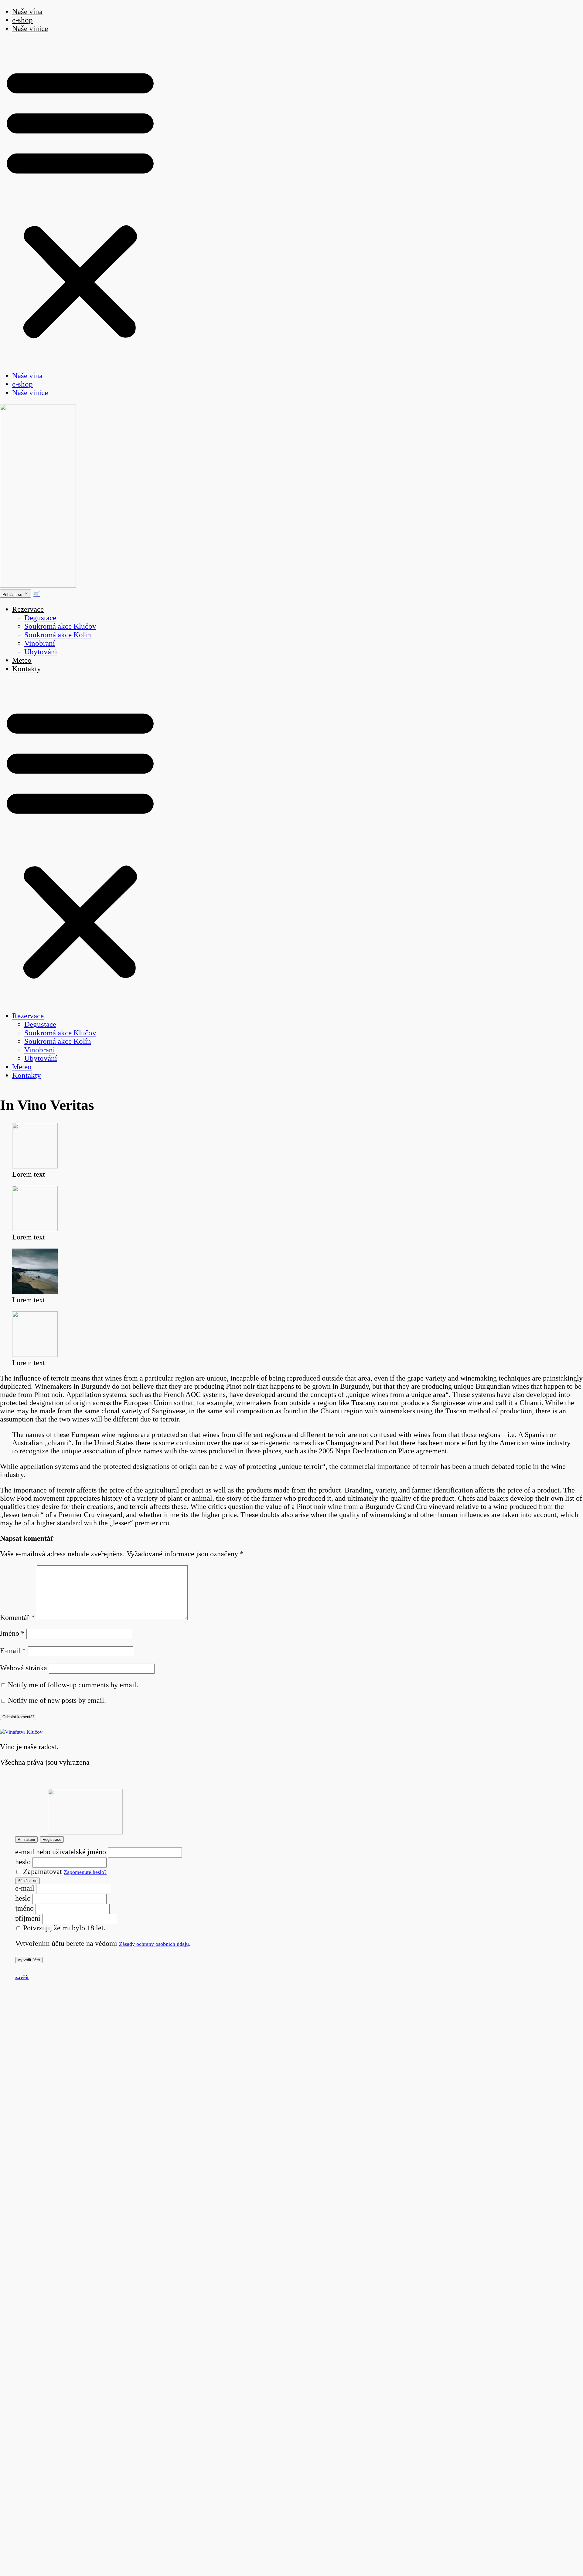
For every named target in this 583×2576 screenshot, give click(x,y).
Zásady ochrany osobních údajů (154, 1944)
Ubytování (41, 652)
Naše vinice (30, 28)
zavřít (22, 1977)
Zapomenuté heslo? (85, 1872)
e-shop (22, 20)
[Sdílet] (563, 7)
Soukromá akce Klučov (60, 626)
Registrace (52, 1839)
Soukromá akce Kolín (58, 635)
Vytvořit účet (29, 1960)
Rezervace (28, 609)
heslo (23, 1862)
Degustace (40, 618)
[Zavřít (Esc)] (576, 7)
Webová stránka (24, 1668)
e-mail (25, 1888)
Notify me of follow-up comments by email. (73, 1685)
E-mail (13, 1651)
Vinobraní (40, 643)
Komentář (17, 1618)
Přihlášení (26, 1839)
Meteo (22, 660)
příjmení (28, 1918)
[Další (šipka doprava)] (572, 1288)
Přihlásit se (27, 1881)
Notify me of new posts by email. (57, 1700)
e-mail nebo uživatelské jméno (61, 1852)
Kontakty (27, 669)
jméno (24, 1908)
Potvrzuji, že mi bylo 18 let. (63, 1928)
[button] (80, 202)
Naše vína (27, 375)
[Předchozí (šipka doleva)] (11, 1288)
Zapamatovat (42, 1871)
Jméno (12, 1633)
